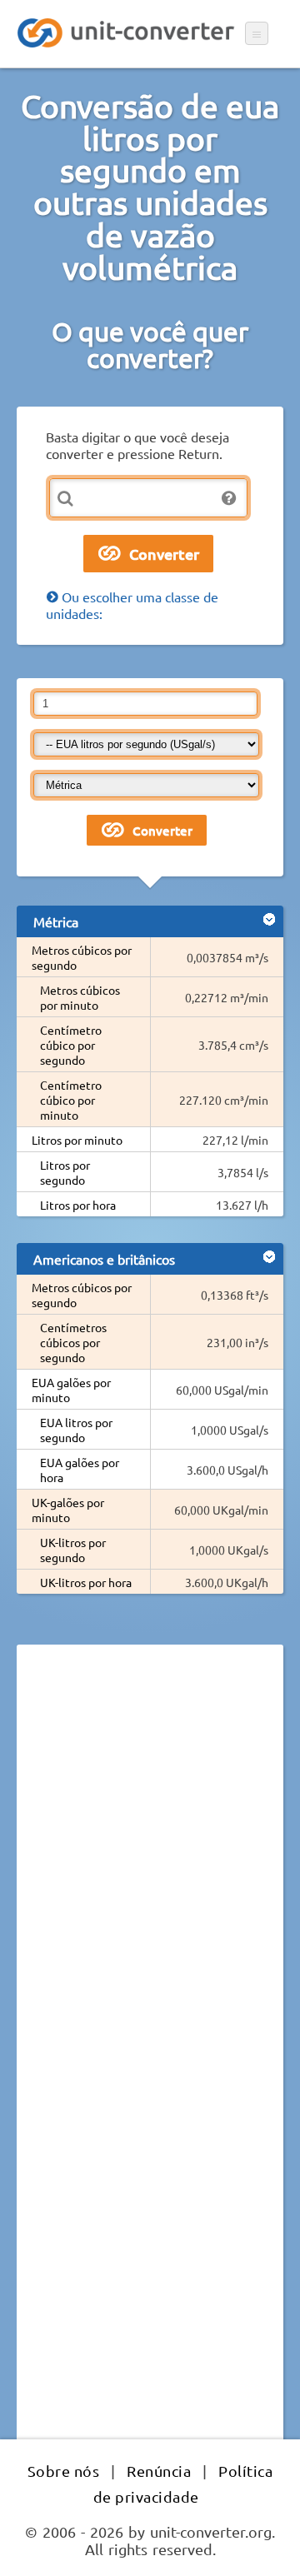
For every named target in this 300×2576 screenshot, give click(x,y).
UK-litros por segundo (73, 1550)
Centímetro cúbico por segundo (71, 1045)
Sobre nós (64, 2471)
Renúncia (159, 2471)
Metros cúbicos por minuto (80, 997)
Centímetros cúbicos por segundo (73, 1342)
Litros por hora (78, 1205)
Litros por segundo (65, 1172)
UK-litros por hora (86, 1582)
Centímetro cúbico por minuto (71, 1100)
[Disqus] (150, 1886)
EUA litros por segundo (76, 1430)
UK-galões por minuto (68, 1510)
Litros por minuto (77, 1140)
